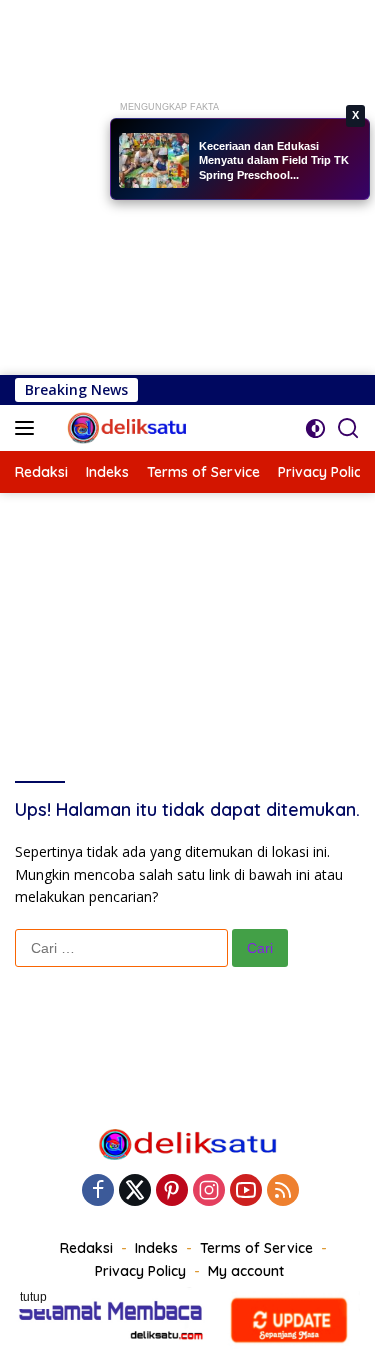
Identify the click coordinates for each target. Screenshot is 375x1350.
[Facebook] (98, 1191)
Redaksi (86, 1248)
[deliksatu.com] (126, 428)
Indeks (156, 1248)
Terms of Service (256, 1248)
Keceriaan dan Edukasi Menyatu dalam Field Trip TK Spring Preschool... (274, 160)
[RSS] (283, 1191)
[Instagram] (209, 1191)
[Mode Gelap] (315, 428)
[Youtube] (246, 1191)
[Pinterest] (172, 1191)
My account (246, 1271)
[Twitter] (135, 1191)
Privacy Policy (140, 1271)
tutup (33, 1297)
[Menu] (28, 428)
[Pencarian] (348, 428)
